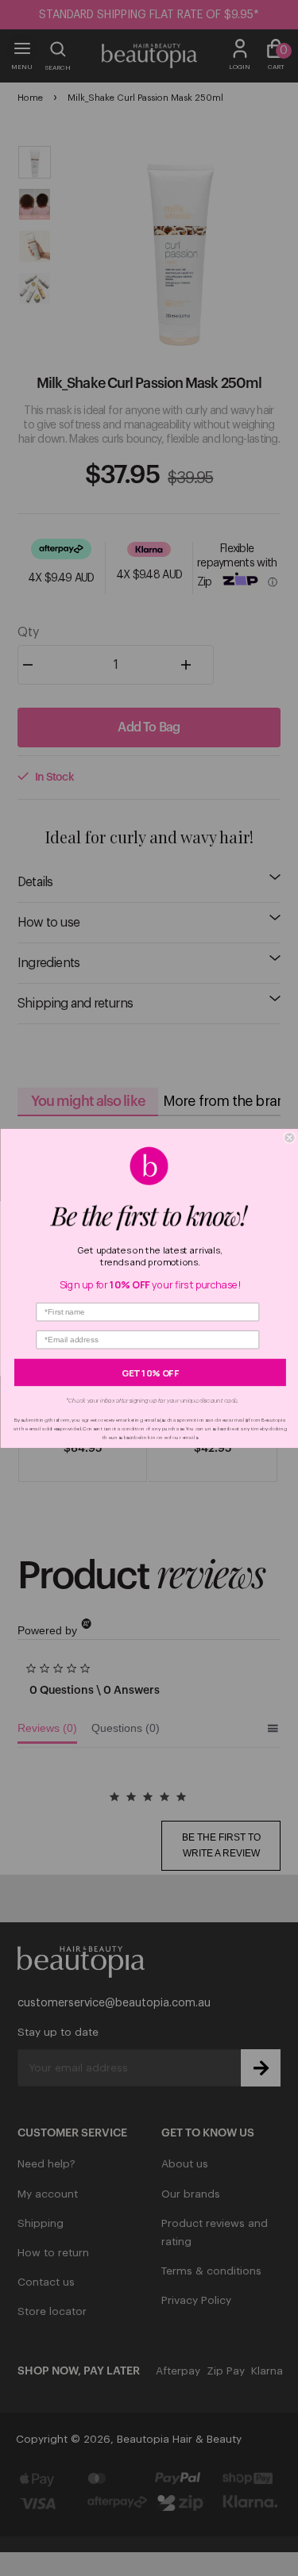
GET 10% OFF (150, 1372)
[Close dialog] (290, 1137)
